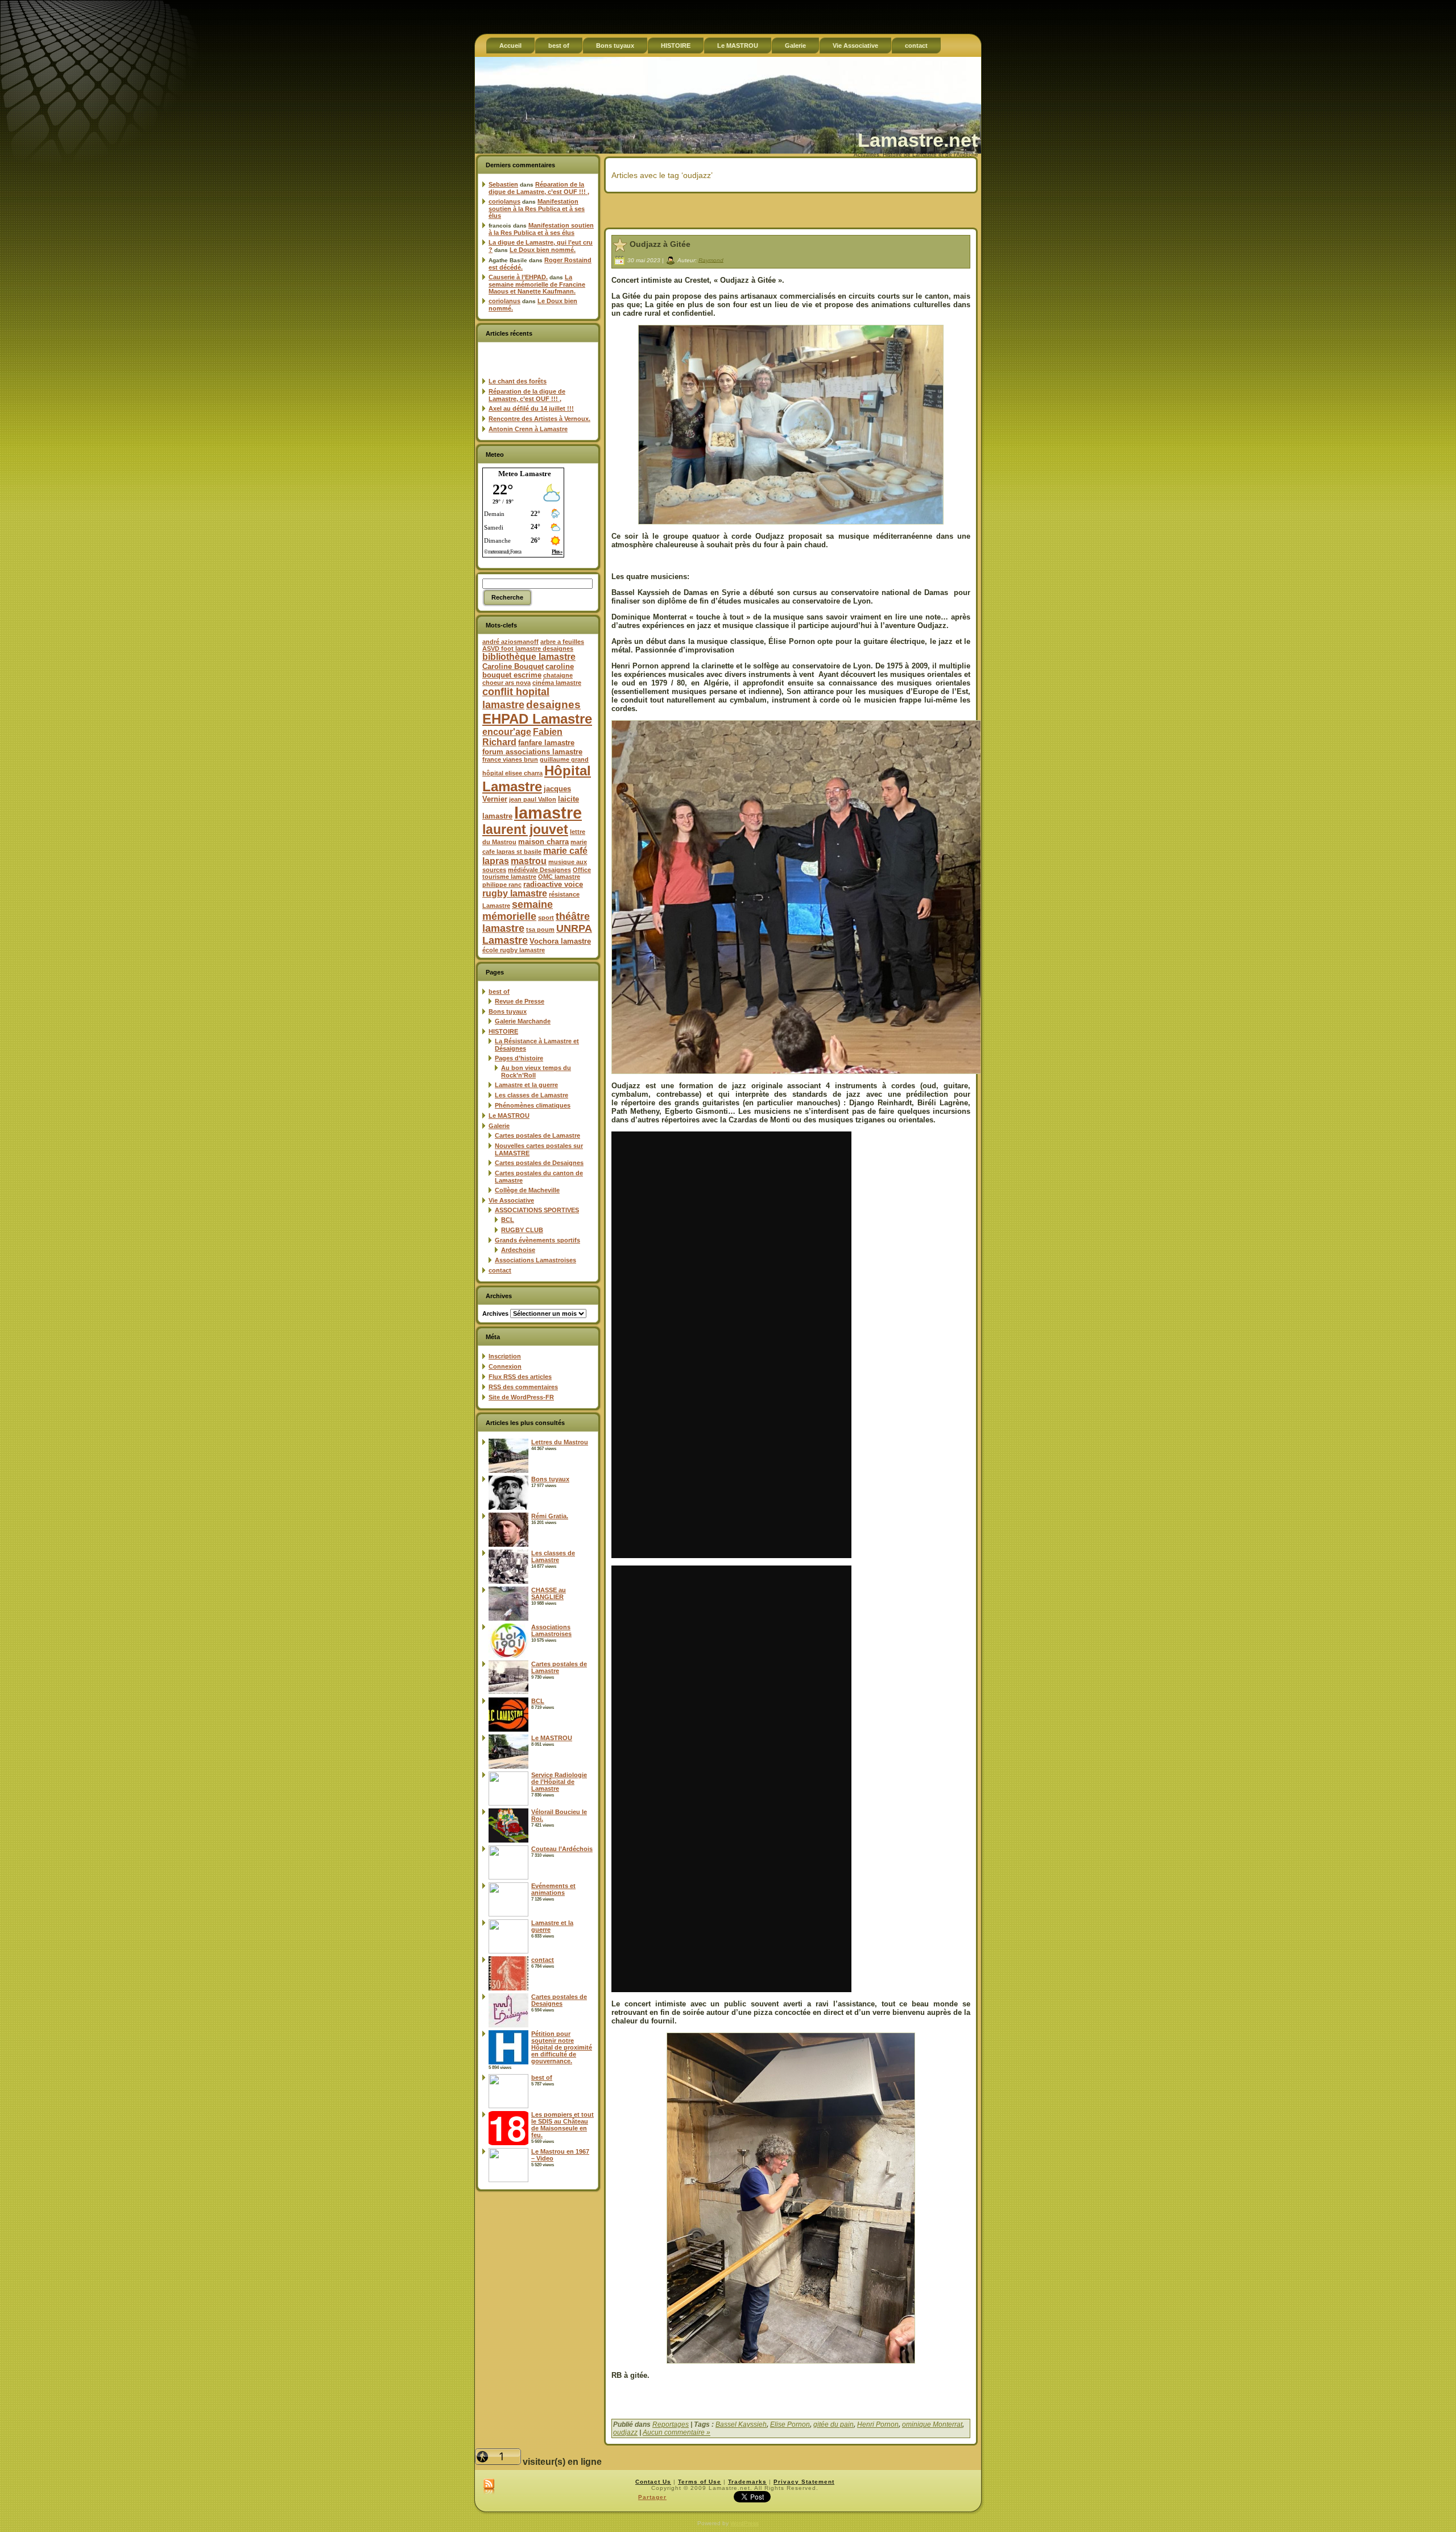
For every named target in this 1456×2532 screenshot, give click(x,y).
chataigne (558, 675)
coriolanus (504, 201)
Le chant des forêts (518, 381)
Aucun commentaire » (677, 2432)
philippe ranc (502, 885)
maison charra (543, 842)
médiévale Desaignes (539, 870)
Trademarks (747, 2482)
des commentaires (523, 1387)
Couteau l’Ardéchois (562, 1849)
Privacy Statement (804, 2482)
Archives (495, 1313)
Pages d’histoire (519, 1058)
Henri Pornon (878, 2424)
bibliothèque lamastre (529, 657)
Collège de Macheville (527, 1190)
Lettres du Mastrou (560, 1442)
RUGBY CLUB (522, 1230)
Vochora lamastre (560, 941)
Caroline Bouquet (513, 666)
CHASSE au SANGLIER (549, 1593)
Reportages (671, 2424)
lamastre (548, 813)
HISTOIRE (503, 1031)
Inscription (505, 1356)
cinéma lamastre (557, 683)
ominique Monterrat (932, 2424)
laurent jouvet (525, 830)
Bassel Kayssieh (741, 2424)
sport (546, 918)
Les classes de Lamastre (531, 1095)
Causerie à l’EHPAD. (518, 277)
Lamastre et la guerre (526, 1085)
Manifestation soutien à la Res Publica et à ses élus (537, 208)
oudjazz (625, 2432)
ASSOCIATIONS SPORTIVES (537, 1210)
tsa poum (540, 930)
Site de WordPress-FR (521, 1397)
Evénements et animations (553, 1889)
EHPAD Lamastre (537, 719)
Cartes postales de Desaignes (539, 1163)
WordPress (744, 2523)
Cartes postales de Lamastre (537, 1135)
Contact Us (653, 2482)
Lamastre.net (918, 140)
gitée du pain (834, 2424)
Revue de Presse (520, 1001)
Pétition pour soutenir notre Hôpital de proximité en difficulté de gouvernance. (562, 2047)
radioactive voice (553, 884)
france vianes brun (510, 759)
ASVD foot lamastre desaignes (528, 649)
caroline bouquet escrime (528, 671)
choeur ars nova (506, 683)
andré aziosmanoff (510, 642)
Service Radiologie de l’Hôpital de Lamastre (559, 1782)
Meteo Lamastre (525, 474)
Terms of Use (700, 2482)
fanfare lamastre (546, 743)
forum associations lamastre (532, 752)
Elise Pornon (790, 2424)
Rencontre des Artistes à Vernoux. (539, 419)
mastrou (529, 861)
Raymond (711, 260)
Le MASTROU (509, 1116)
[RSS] (489, 2487)
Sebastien (503, 184)
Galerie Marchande (523, 1021)
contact (500, 1270)
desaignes (553, 704)
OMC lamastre (559, 877)
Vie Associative (511, 1200)
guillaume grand (564, 759)
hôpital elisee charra (512, 773)
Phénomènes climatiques (533, 1105)
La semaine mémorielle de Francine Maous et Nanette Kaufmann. (537, 284)
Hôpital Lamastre (537, 778)
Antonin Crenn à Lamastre (528, 429)
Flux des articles (520, 1377)
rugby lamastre (515, 893)
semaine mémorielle (518, 910)
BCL (508, 1220)
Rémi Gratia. (550, 1516)
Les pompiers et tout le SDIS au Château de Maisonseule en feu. (562, 2125)
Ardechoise (518, 1250)
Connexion (505, 1366)
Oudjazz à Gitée (660, 244)
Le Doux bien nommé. (543, 250)
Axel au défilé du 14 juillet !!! (531, 408)
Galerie (499, 1126)
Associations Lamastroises (535, 1260)
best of (499, 992)
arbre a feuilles (562, 642)
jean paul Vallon (533, 799)
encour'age (507, 732)
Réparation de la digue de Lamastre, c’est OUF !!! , (539, 188)
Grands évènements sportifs (537, 1240)
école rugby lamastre (514, 950)
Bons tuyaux (508, 1011)
